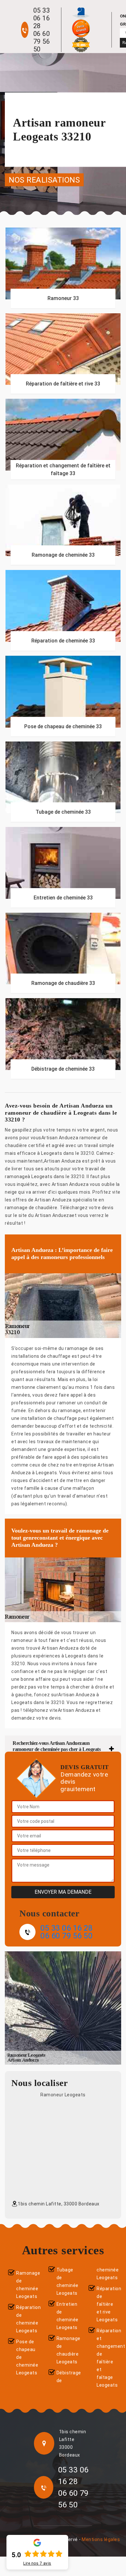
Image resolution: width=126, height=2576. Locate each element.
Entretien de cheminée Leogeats (67, 2316)
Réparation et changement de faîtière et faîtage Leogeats (107, 2358)
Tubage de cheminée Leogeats (67, 2281)
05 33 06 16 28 (42, 18)
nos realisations (44, 180)
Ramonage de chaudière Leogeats (67, 2350)
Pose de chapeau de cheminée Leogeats (27, 2357)
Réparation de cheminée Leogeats (27, 2319)
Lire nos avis (37, 2563)
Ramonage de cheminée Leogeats (27, 2285)
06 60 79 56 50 (42, 41)
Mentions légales (101, 2539)
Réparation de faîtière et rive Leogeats (107, 2304)
